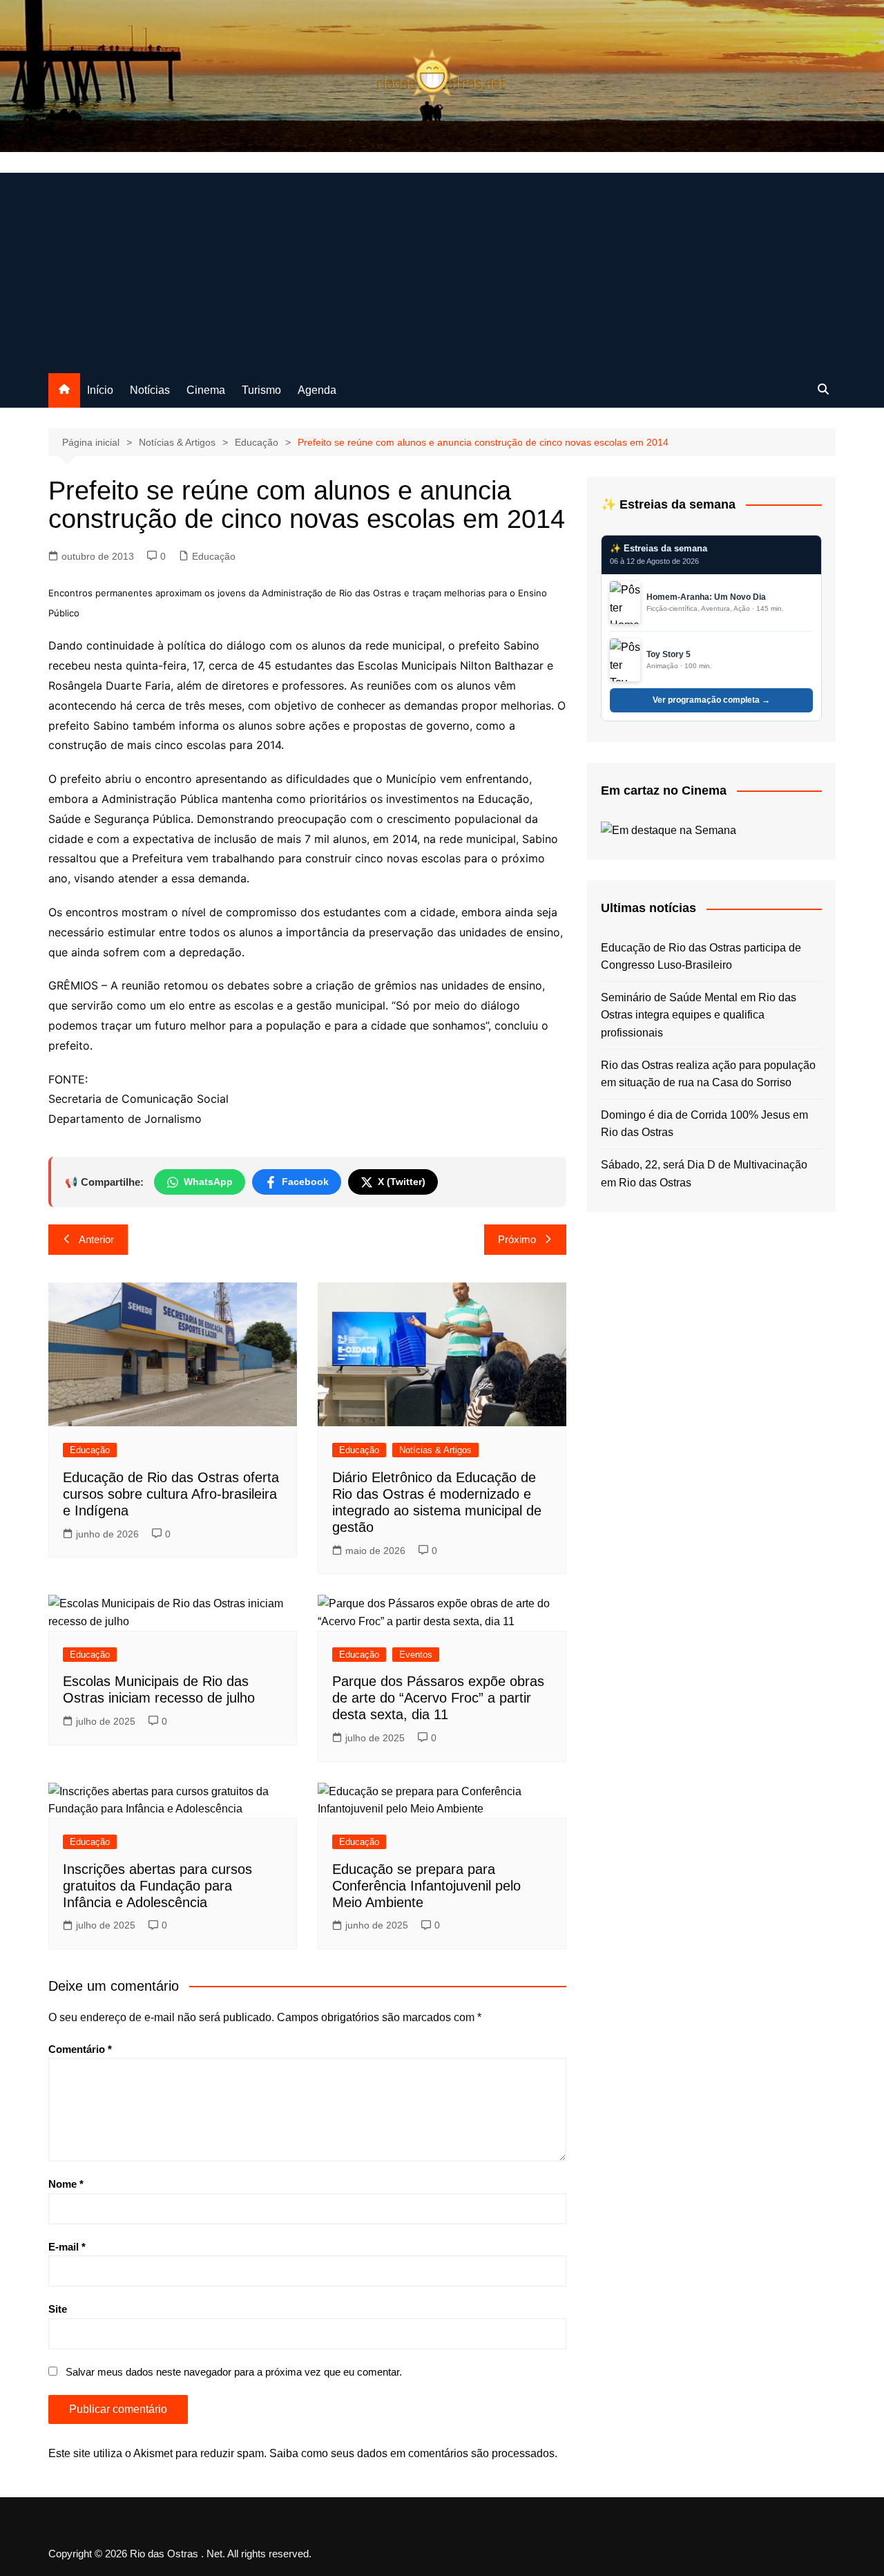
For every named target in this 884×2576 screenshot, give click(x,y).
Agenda (317, 390)
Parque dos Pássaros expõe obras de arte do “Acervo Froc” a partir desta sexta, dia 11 (438, 1698)
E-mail (67, 2247)
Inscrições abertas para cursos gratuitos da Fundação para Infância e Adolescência (157, 1886)
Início (100, 390)
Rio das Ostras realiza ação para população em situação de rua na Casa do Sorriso (708, 1074)
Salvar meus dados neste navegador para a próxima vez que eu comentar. (234, 2372)
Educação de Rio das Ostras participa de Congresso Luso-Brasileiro (701, 957)
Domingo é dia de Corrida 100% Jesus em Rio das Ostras (704, 1124)
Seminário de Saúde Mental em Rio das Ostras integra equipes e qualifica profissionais (699, 1015)
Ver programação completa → (711, 700)
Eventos (416, 1655)
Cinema (206, 390)
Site (58, 2309)
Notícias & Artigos (435, 1450)
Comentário (80, 2049)
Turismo (261, 390)
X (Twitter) (402, 1182)
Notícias (150, 390)
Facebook (305, 1182)
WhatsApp (208, 1182)
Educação (214, 556)
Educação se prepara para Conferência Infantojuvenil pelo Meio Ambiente (426, 1886)
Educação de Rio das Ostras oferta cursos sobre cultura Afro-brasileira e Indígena (171, 1494)
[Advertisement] (442, 269)
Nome (66, 2184)
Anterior (96, 1239)
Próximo (517, 1239)
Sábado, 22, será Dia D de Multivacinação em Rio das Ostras (704, 1174)
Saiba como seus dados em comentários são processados (412, 2453)
